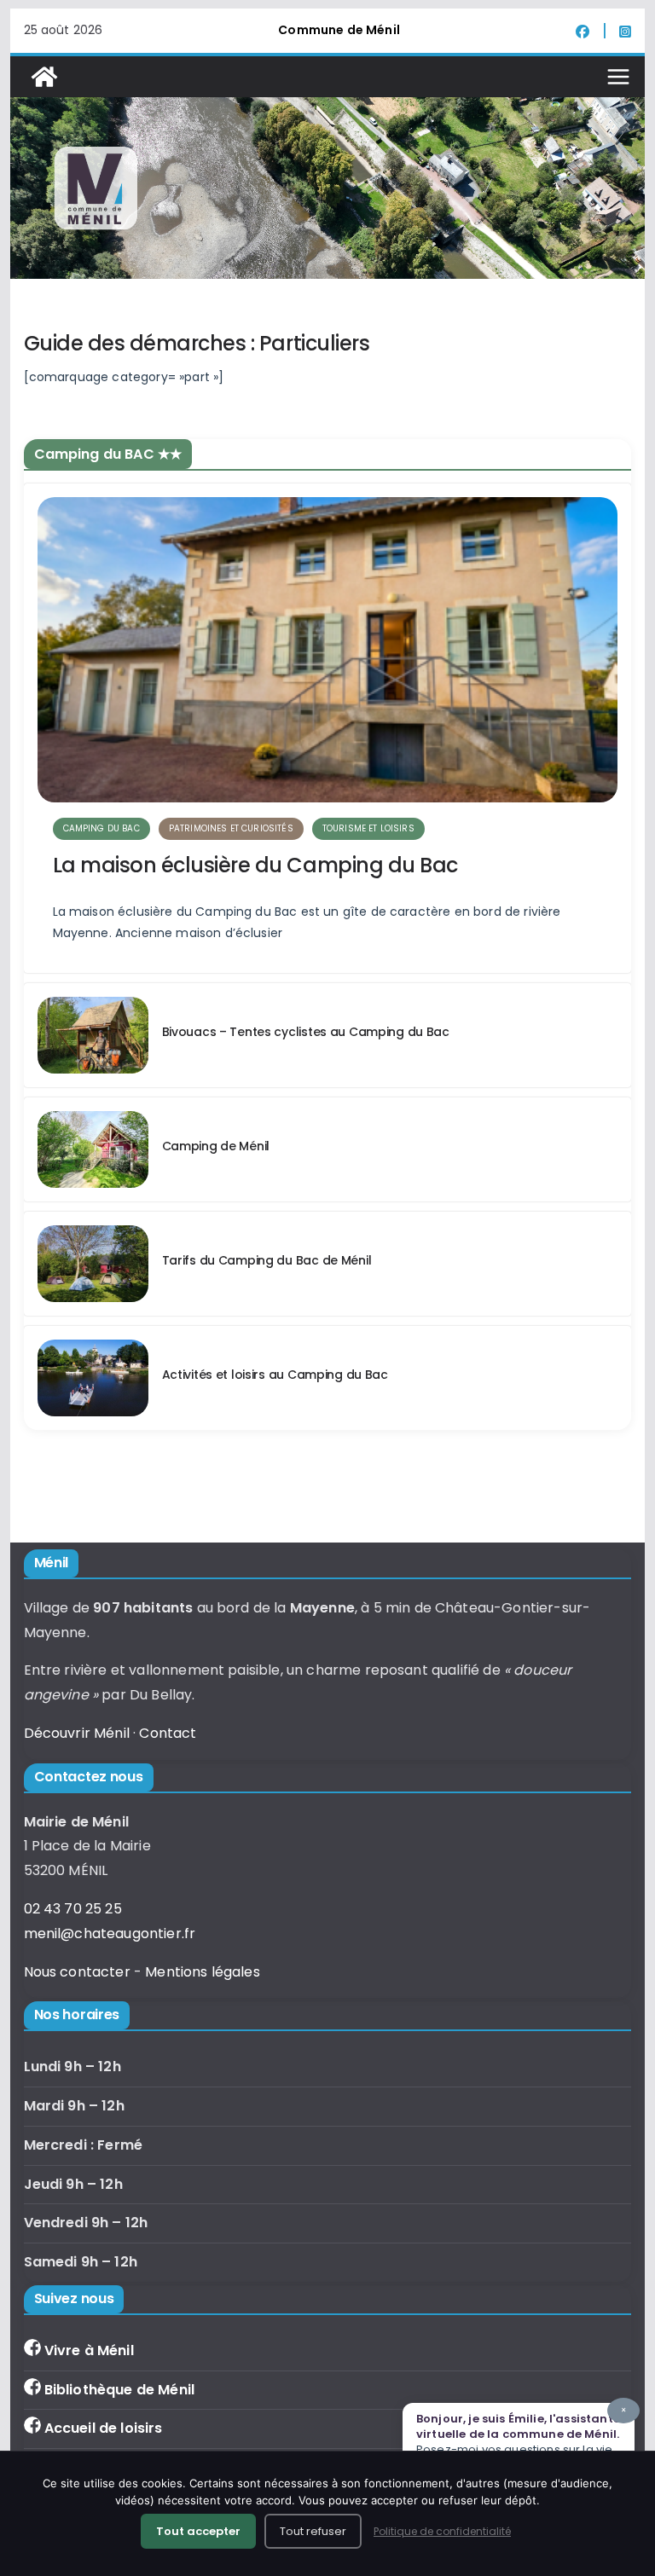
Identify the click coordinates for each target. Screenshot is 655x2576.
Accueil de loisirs (104, 2428)
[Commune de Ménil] (44, 77)
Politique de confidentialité (442, 2531)
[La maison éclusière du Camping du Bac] (328, 650)
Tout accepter (198, 2531)
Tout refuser (313, 2531)
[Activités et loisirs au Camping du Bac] (93, 1378)
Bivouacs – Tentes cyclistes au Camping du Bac (306, 1032)
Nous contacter (77, 1972)
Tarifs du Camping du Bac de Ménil (267, 1260)
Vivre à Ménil (89, 2350)
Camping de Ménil (216, 1146)
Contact (168, 1733)
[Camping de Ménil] (93, 1149)
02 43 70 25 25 (73, 1909)
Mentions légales (203, 1972)
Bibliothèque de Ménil (119, 2390)
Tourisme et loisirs (368, 828)
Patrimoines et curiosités (231, 828)
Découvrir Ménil (77, 1733)
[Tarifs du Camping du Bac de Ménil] (93, 1264)
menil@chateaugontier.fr (110, 1933)
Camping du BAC (101, 828)
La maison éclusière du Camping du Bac (255, 865)
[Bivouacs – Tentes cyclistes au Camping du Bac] (93, 1035)
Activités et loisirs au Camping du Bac (275, 1375)
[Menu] (618, 77)
